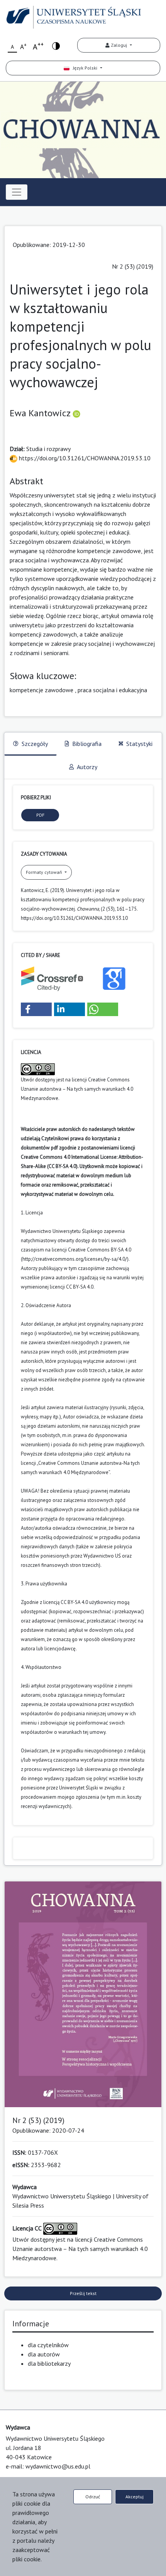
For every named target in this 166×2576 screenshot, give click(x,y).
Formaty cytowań (45, 872)
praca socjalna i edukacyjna (112, 690)
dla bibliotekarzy (49, 2363)
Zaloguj (119, 45)
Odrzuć (93, 2497)
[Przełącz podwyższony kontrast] (56, 45)
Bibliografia (87, 744)
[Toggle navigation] (17, 192)
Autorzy (87, 767)
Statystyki (139, 744)
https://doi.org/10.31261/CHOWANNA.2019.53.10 (84, 458)
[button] (36, 1009)
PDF (40, 815)
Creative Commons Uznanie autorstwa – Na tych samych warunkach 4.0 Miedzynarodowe (77, 1089)
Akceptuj (135, 2497)
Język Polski (84, 68)
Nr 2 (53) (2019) (133, 266)
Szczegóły (35, 744)
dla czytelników (48, 2345)
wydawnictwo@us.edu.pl (58, 2466)
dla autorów (44, 2354)
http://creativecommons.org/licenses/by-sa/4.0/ (75, 1259)
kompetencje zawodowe (41, 690)
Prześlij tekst (83, 2293)
